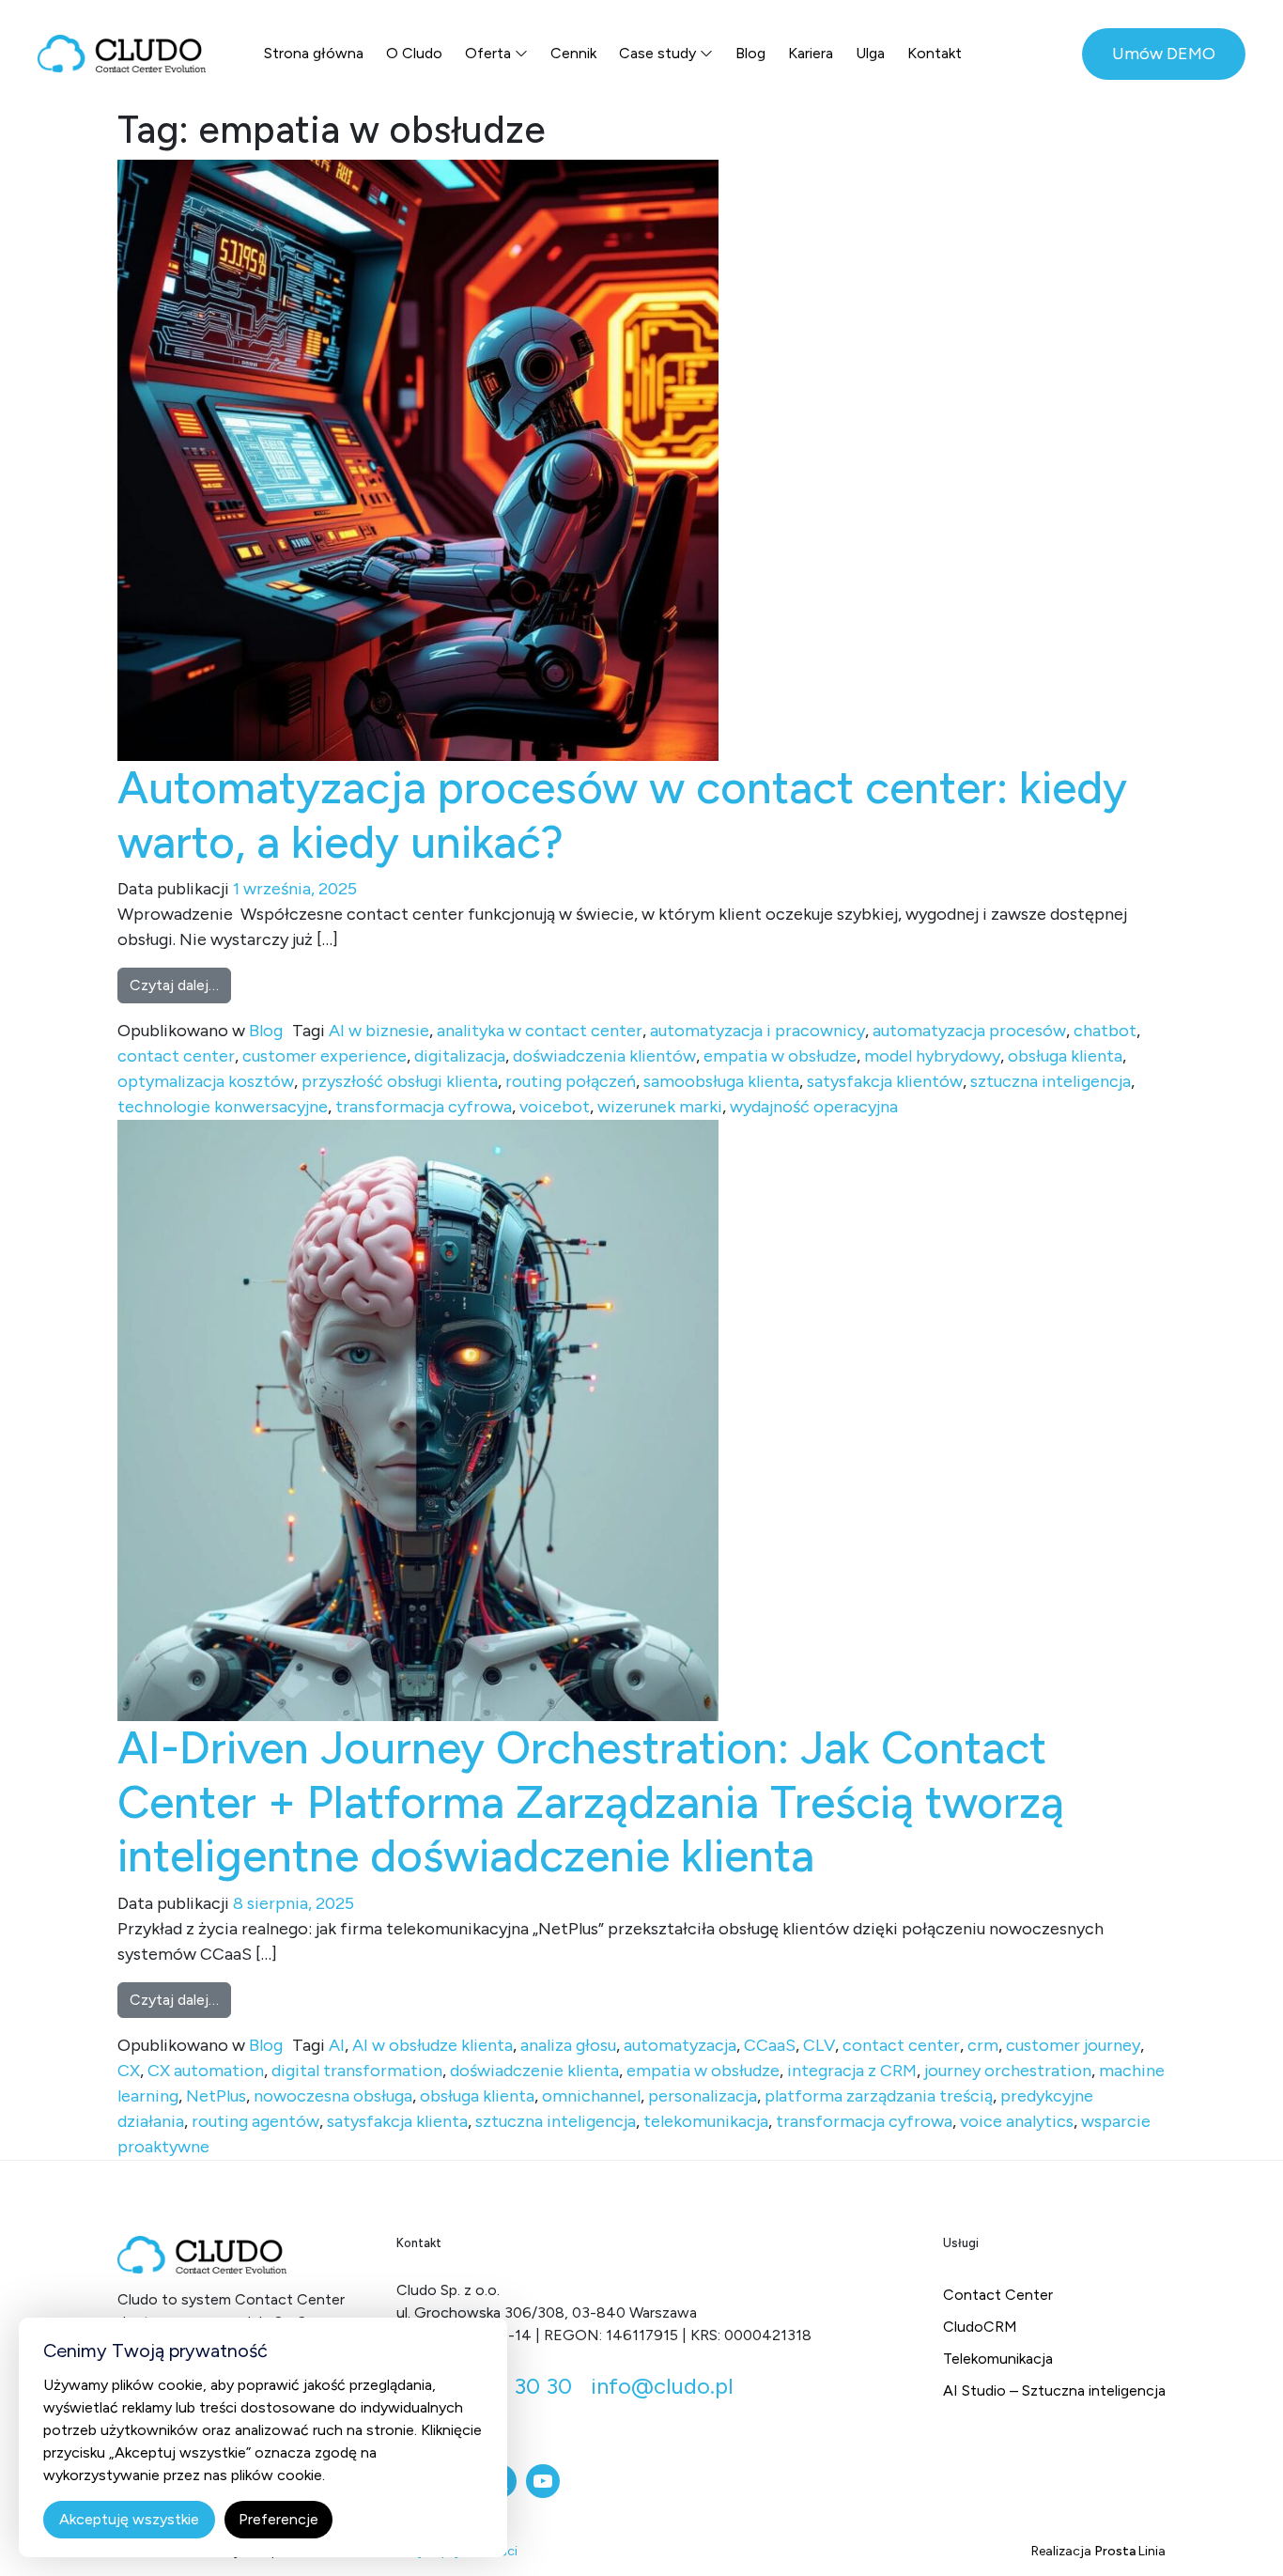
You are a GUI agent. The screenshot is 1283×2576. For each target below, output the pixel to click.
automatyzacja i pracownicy (757, 1031)
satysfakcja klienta (397, 2121)
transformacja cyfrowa (424, 1107)
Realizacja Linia (1098, 2551)
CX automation (206, 2071)
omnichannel (591, 2096)
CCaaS (770, 2045)
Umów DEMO (1164, 54)
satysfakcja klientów (885, 1081)
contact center (176, 1056)
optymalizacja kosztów (206, 1081)
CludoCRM (980, 2327)
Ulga (870, 53)
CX (129, 2071)
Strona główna (314, 53)
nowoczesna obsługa (333, 2096)
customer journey (1073, 2045)
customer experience (325, 1056)
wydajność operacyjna (814, 1107)
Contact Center (998, 2295)
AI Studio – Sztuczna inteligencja (1054, 2390)
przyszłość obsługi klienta (400, 1081)
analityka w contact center (540, 1031)
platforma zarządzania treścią (879, 2096)
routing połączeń (571, 1081)
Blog (750, 53)
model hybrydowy (932, 1056)
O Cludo (414, 53)
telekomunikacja (706, 2121)
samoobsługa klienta (721, 1081)
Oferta (488, 53)
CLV (819, 2045)
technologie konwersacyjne (223, 1107)
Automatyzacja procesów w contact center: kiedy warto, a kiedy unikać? (622, 815)
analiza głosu (568, 2045)
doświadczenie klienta (534, 2071)
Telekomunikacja (998, 2359)
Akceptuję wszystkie (129, 2519)
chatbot (1105, 1031)
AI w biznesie (379, 1031)
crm (983, 2045)
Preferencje (278, 2519)
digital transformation (357, 2071)
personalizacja (703, 2096)
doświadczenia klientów (604, 1056)
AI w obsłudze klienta (433, 2045)
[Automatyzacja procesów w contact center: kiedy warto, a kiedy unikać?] (418, 459)
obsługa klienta (1065, 1056)
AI (337, 2045)
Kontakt (935, 53)
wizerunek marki (660, 1107)
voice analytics (1017, 2121)
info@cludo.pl (662, 2386)
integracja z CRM (852, 2071)
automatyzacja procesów (969, 1031)
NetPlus (216, 2096)
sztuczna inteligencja (1051, 1081)
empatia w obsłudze (780, 1056)
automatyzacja (680, 2045)
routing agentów (255, 2121)
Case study (657, 53)
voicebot (555, 1107)
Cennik (573, 53)
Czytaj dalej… (180, 985)
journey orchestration (1008, 2071)
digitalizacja (460, 1056)
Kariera (811, 53)
